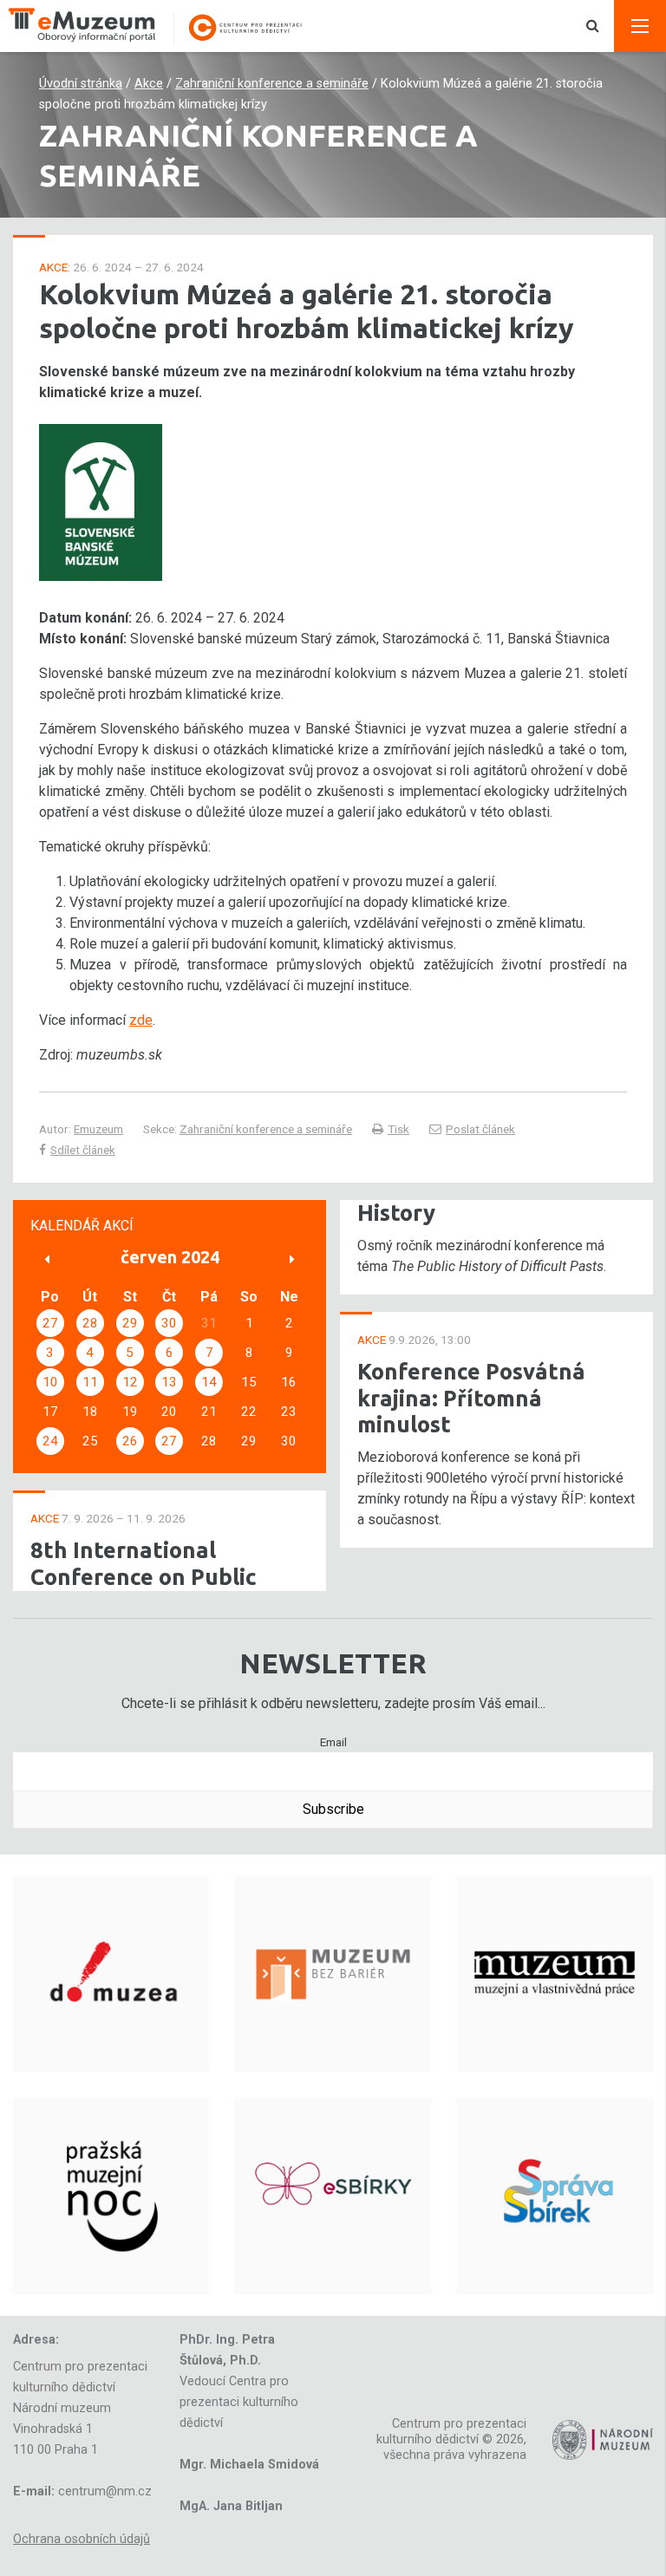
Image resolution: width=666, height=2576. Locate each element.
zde (141, 1020)
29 (130, 1323)
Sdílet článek (83, 1150)
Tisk (398, 1129)
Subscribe (333, 1809)
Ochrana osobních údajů (82, 2539)
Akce (149, 84)
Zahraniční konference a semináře (272, 84)
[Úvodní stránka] (165, 26)
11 (90, 1382)
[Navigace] (640, 26)
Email (333, 1742)
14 (209, 1382)
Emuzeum (98, 1129)
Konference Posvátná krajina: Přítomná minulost (471, 1398)
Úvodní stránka (81, 84)
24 (50, 1441)
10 (50, 1382)
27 (50, 1323)
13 (169, 1382)
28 (90, 1323)
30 (169, 1323)
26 (130, 1441)
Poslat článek (480, 1129)
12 (130, 1382)
